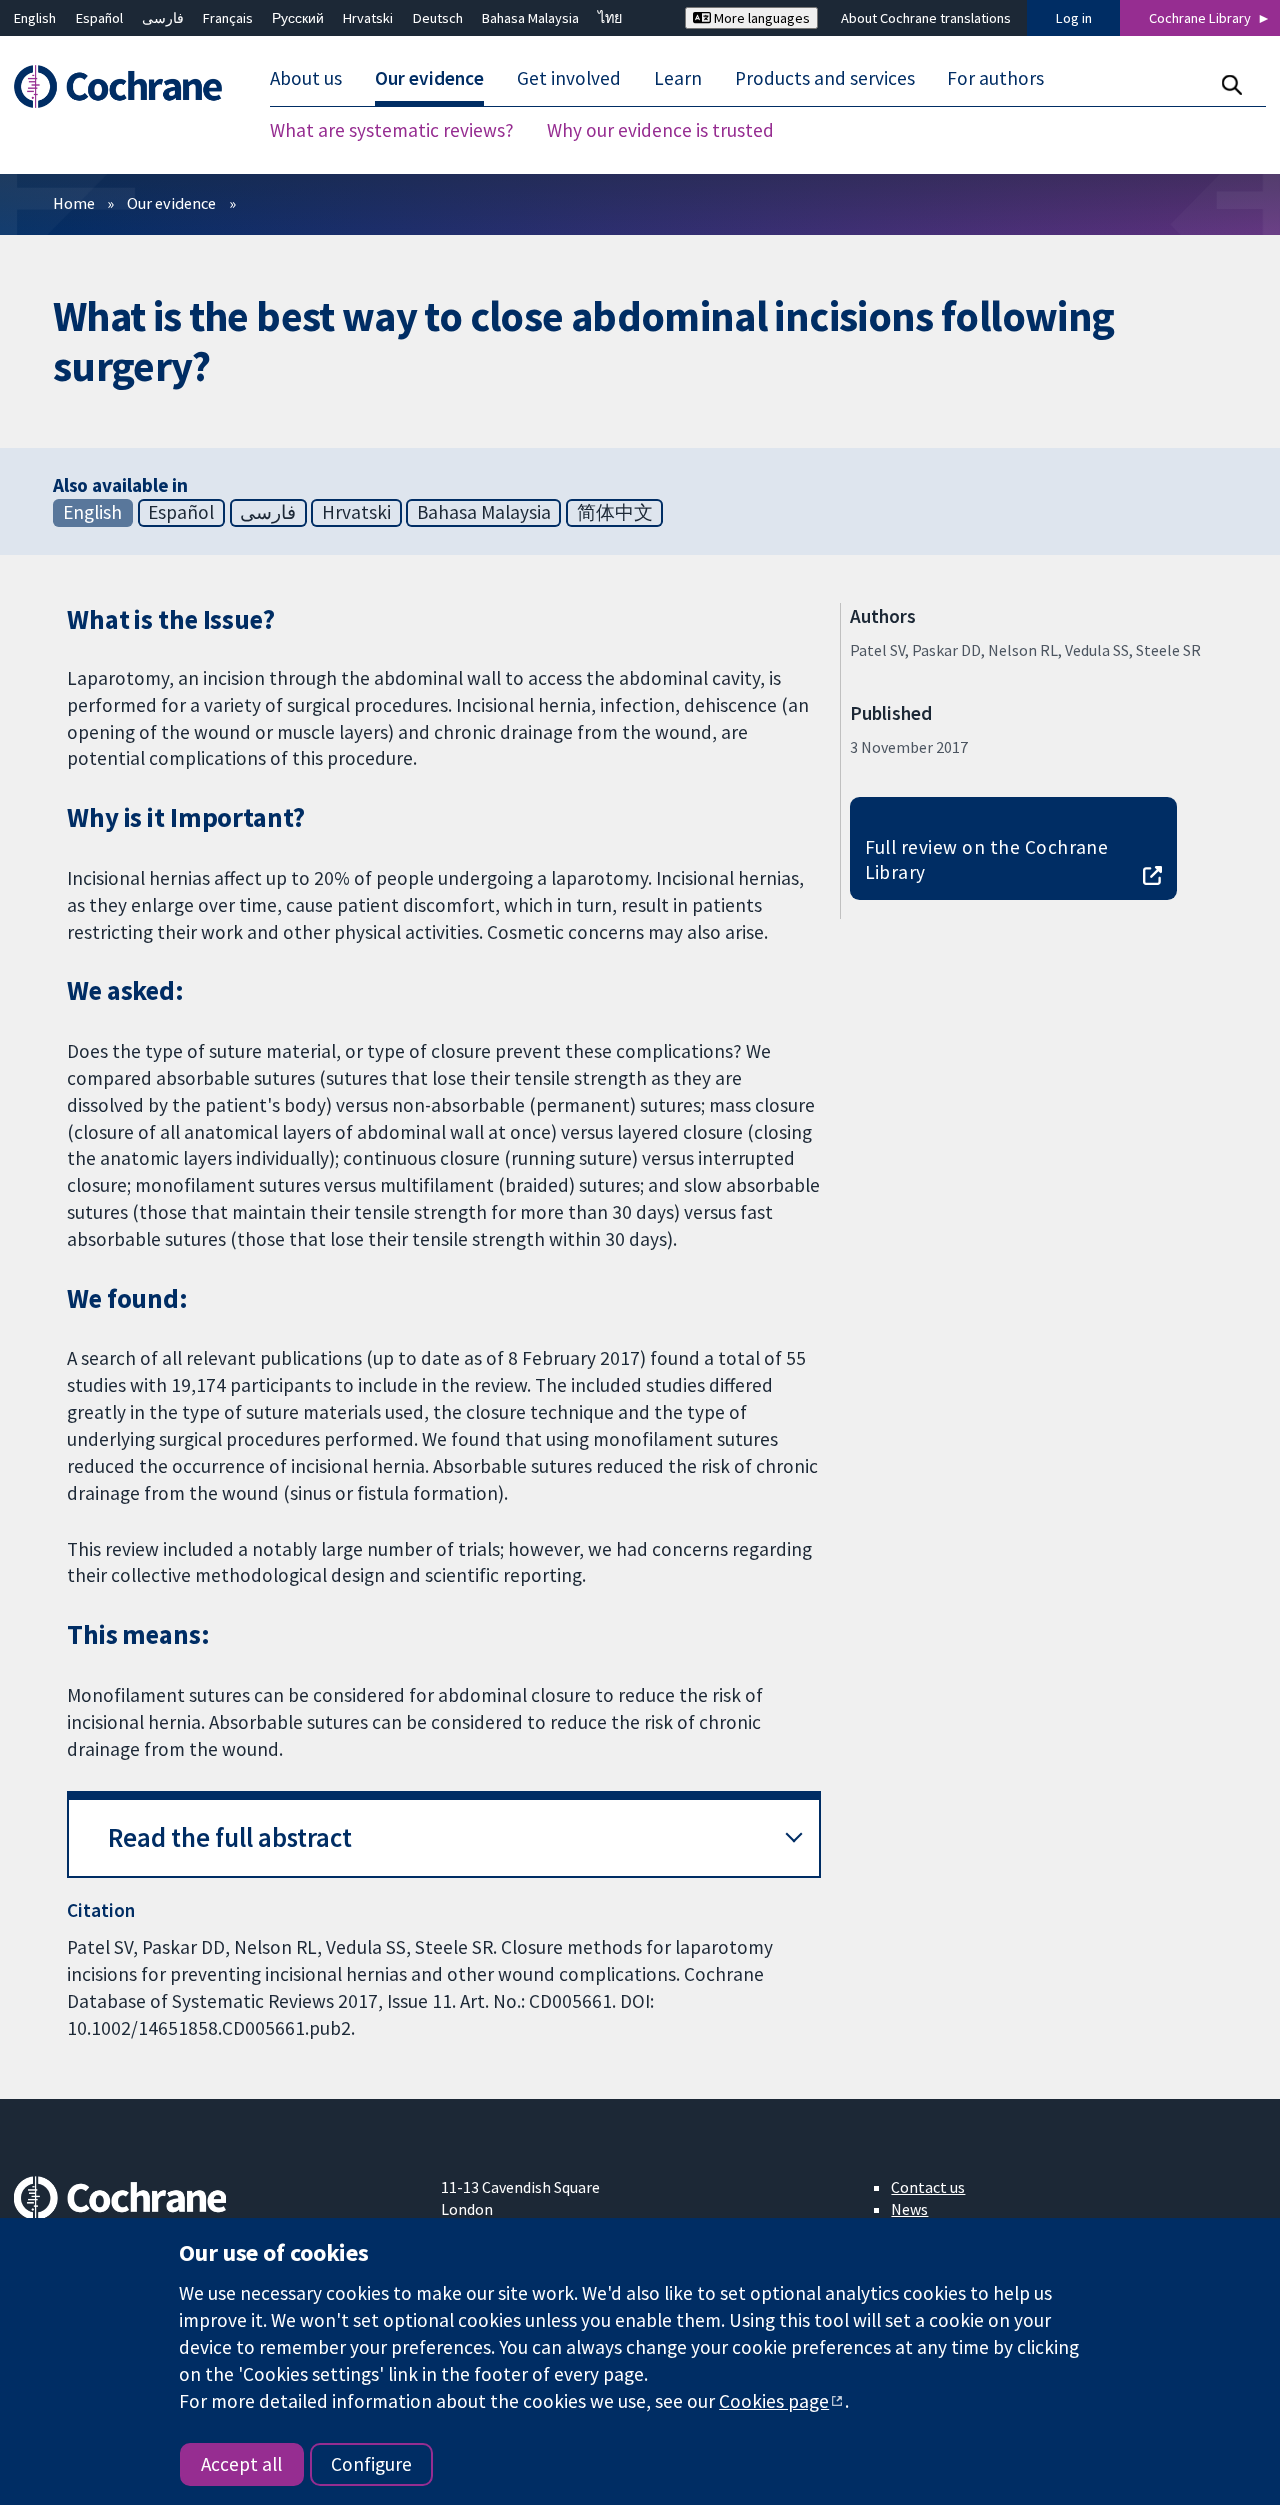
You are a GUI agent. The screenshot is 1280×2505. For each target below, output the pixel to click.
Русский (298, 18)
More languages (760, 18)
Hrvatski (368, 18)
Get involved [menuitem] (569, 78)
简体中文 (615, 512)
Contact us (928, 2187)
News (909, 2209)
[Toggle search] (1231, 84)
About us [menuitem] (306, 78)
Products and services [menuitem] (825, 78)
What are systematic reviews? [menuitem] (392, 130)
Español (99, 18)
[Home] (127, 86)
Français (228, 18)
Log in (1074, 18)
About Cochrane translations (926, 18)
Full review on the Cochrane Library (987, 859)
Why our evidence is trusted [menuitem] (660, 130)
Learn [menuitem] (678, 78)
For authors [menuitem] (995, 78)
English (35, 18)
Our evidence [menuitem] (429, 78)
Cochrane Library (1200, 18)
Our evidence (171, 203)
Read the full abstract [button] (230, 1837)
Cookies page (774, 2401)
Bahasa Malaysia (530, 18)
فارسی (163, 18)
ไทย (610, 18)
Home (74, 203)
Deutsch (438, 18)
